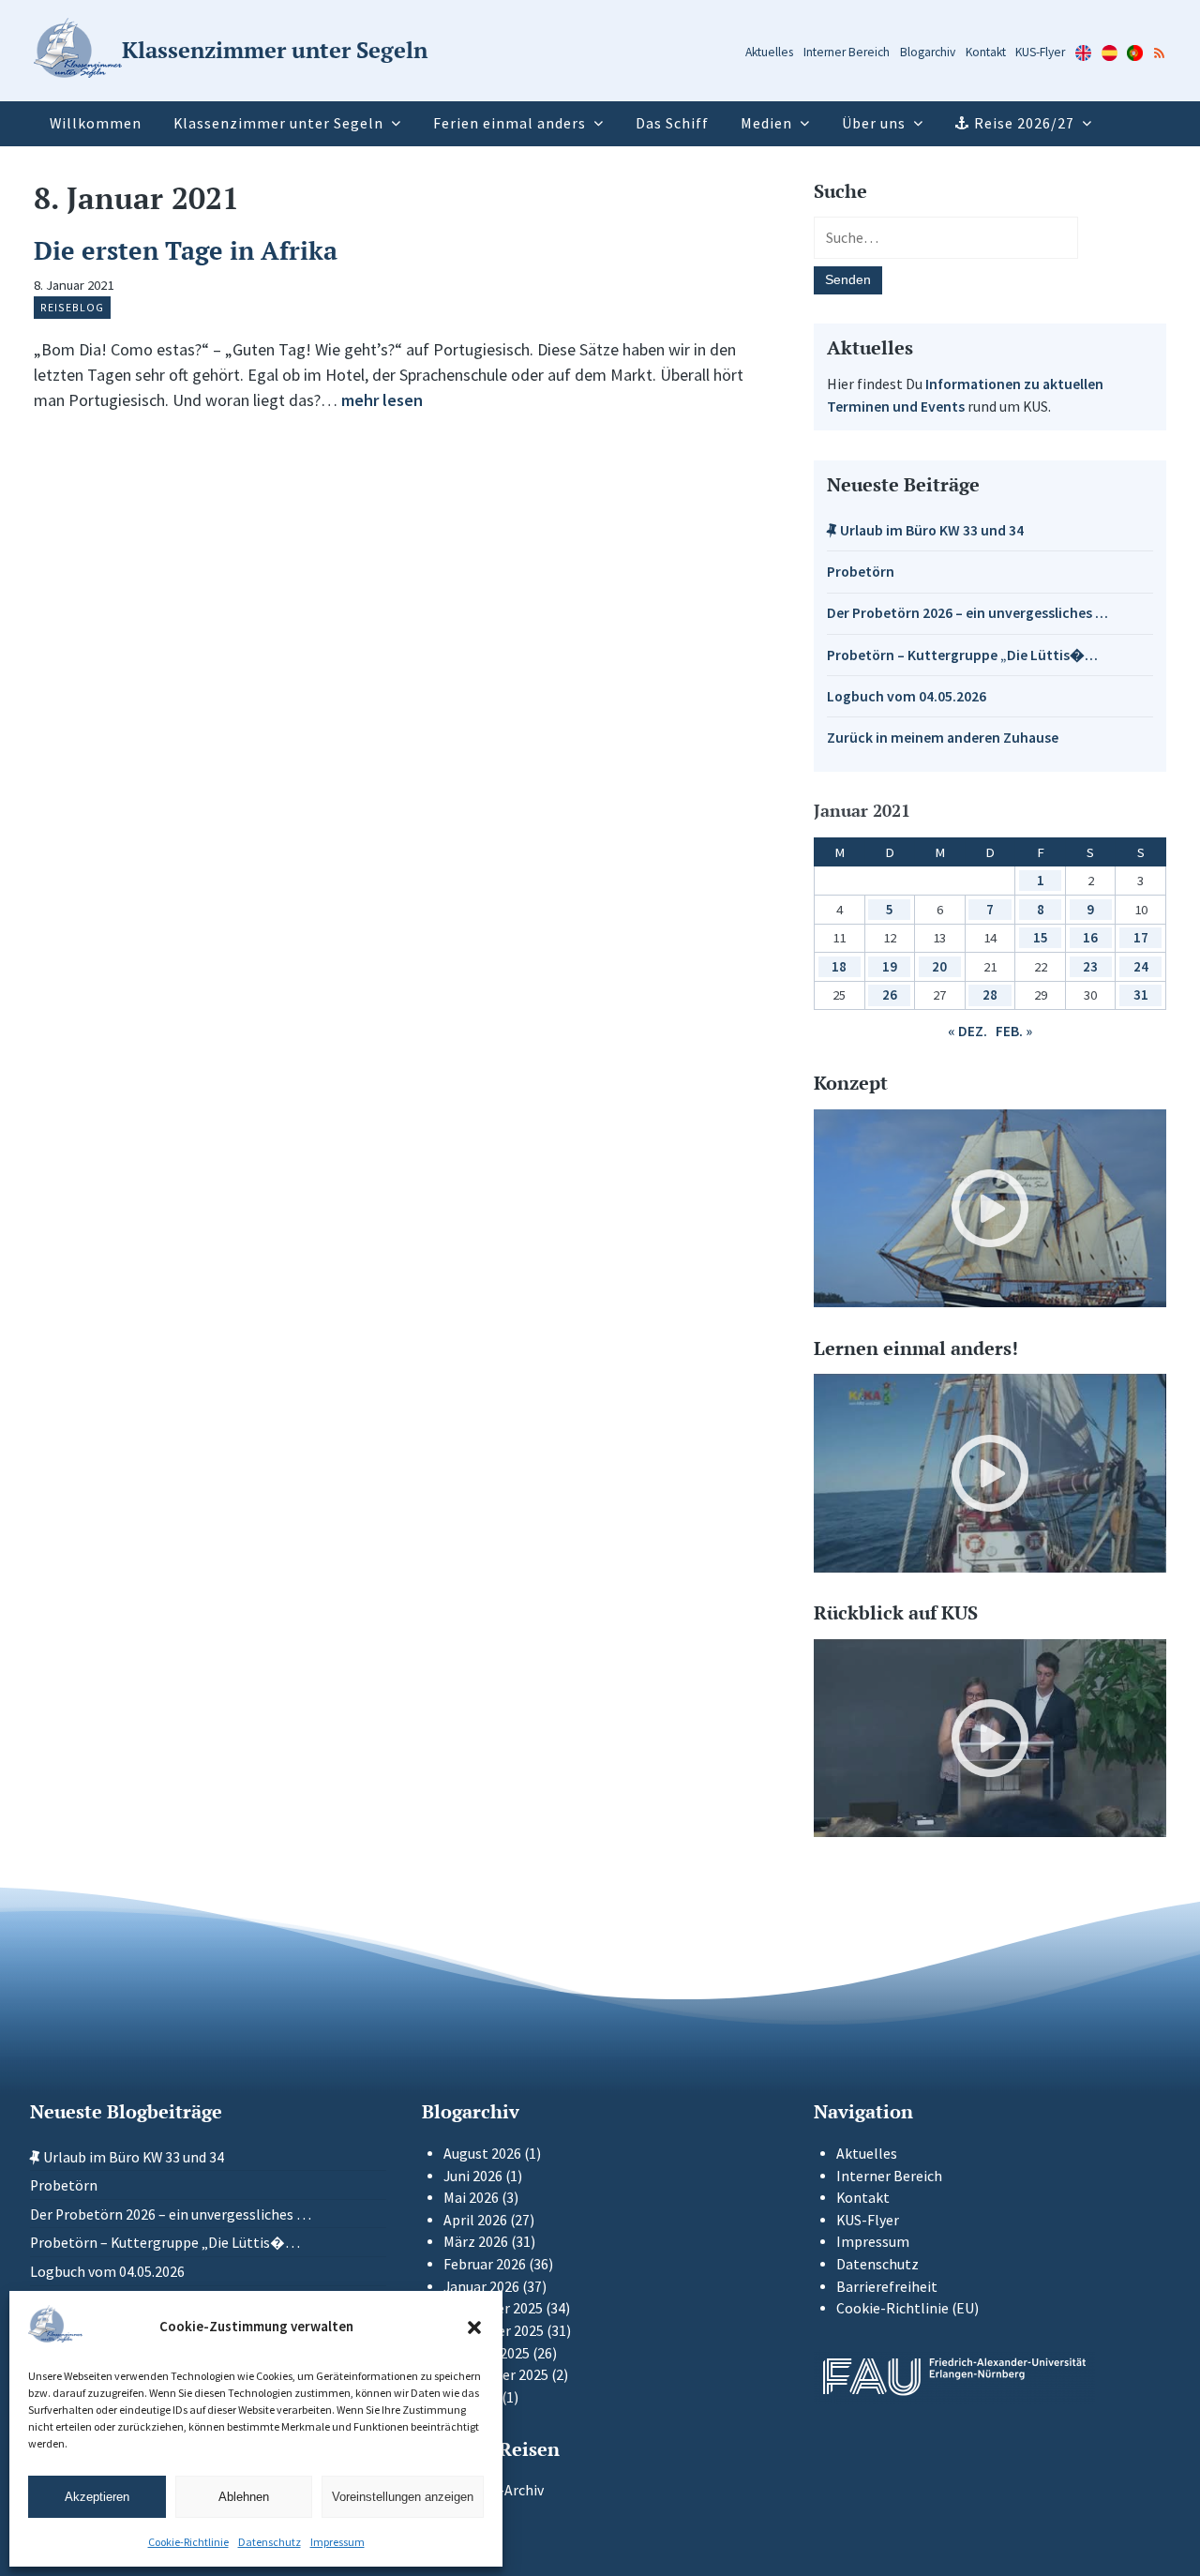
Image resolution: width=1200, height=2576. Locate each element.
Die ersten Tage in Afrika (186, 250)
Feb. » (1014, 1031)
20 (939, 966)
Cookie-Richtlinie (188, 2542)
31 (1141, 994)
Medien (766, 123)
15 (1041, 937)
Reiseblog (72, 307)
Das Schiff (672, 123)
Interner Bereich (847, 52)
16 (1090, 937)
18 (839, 966)
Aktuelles (769, 52)
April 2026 (475, 2220)
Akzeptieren (97, 2497)
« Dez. (967, 1031)
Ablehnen (244, 2497)
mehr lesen (382, 400)
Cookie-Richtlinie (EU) (907, 2308)
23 (1090, 966)
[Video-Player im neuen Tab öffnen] (990, 1209)
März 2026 (476, 2242)
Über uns (874, 123)
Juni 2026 (473, 2176)
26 (890, 994)
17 (1141, 937)
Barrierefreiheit (887, 2287)
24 (1141, 966)
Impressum (337, 2542)
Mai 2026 (471, 2198)
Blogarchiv (928, 52)
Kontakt (986, 52)
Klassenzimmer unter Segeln (278, 123)
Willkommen (96, 123)
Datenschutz (270, 2542)
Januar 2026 (481, 2287)
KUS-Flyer (1040, 52)
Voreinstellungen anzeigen (403, 2497)
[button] (474, 2327)
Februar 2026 (485, 2264)
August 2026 (482, 2154)
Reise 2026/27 (1024, 123)
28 (990, 994)
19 (890, 966)
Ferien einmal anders (510, 123)
